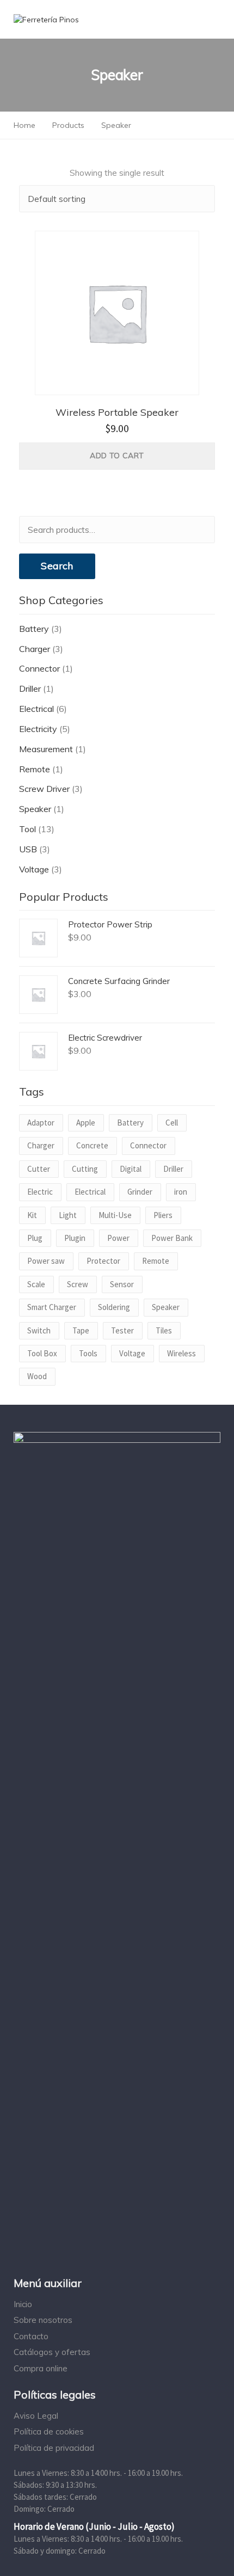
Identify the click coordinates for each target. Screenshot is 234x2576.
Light (68, 1215)
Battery (34, 629)
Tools (88, 1353)
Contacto (31, 2336)
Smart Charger (52, 1307)
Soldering (114, 1307)
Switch (39, 1330)
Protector (103, 1261)
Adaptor (41, 1123)
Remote (35, 769)
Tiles (164, 1330)
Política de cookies (49, 2431)
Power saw (46, 1261)
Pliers (163, 1215)
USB (28, 849)
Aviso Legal (36, 2416)
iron (181, 1192)
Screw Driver (44, 789)
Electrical (36, 709)
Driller (30, 688)
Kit (32, 1215)
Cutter (39, 1169)
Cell (172, 1123)
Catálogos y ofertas (52, 2352)
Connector (39, 668)
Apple (86, 1123)
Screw (78, 1284)
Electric (40, 1192)
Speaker (35, 809)
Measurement (46, 749)
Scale (36, 1284)
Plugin (75, 1238)
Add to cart (117, 456)
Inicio (23, 2304)
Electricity (38, 729)
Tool (27, 829)
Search (57, 566)
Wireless (181, 1353)
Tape (81, 1330)
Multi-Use (115, 1215)
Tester (122, 1330)
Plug (35, 1238)
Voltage (34, 869)
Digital (131, 1169)
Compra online (41, 2368)
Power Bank (172, 1238)
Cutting (85, 1169)
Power (118, 1238)
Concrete (92, 1145)
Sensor (122, 1284)
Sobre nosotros (43, 2320)
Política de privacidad (54, 2448)
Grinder (140, 1192)
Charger (35, 649)
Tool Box (42, 1353)
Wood (37, 1376)
